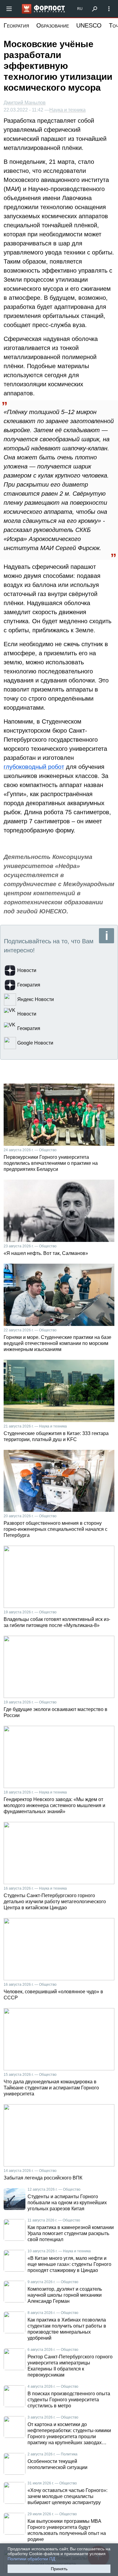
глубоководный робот (34, 767)
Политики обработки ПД (31, 2559)
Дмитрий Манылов (25, 103)
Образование (53, 25)
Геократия (16, 25)
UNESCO (89, 25)
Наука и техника (67, 110)
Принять (59, 2569)
